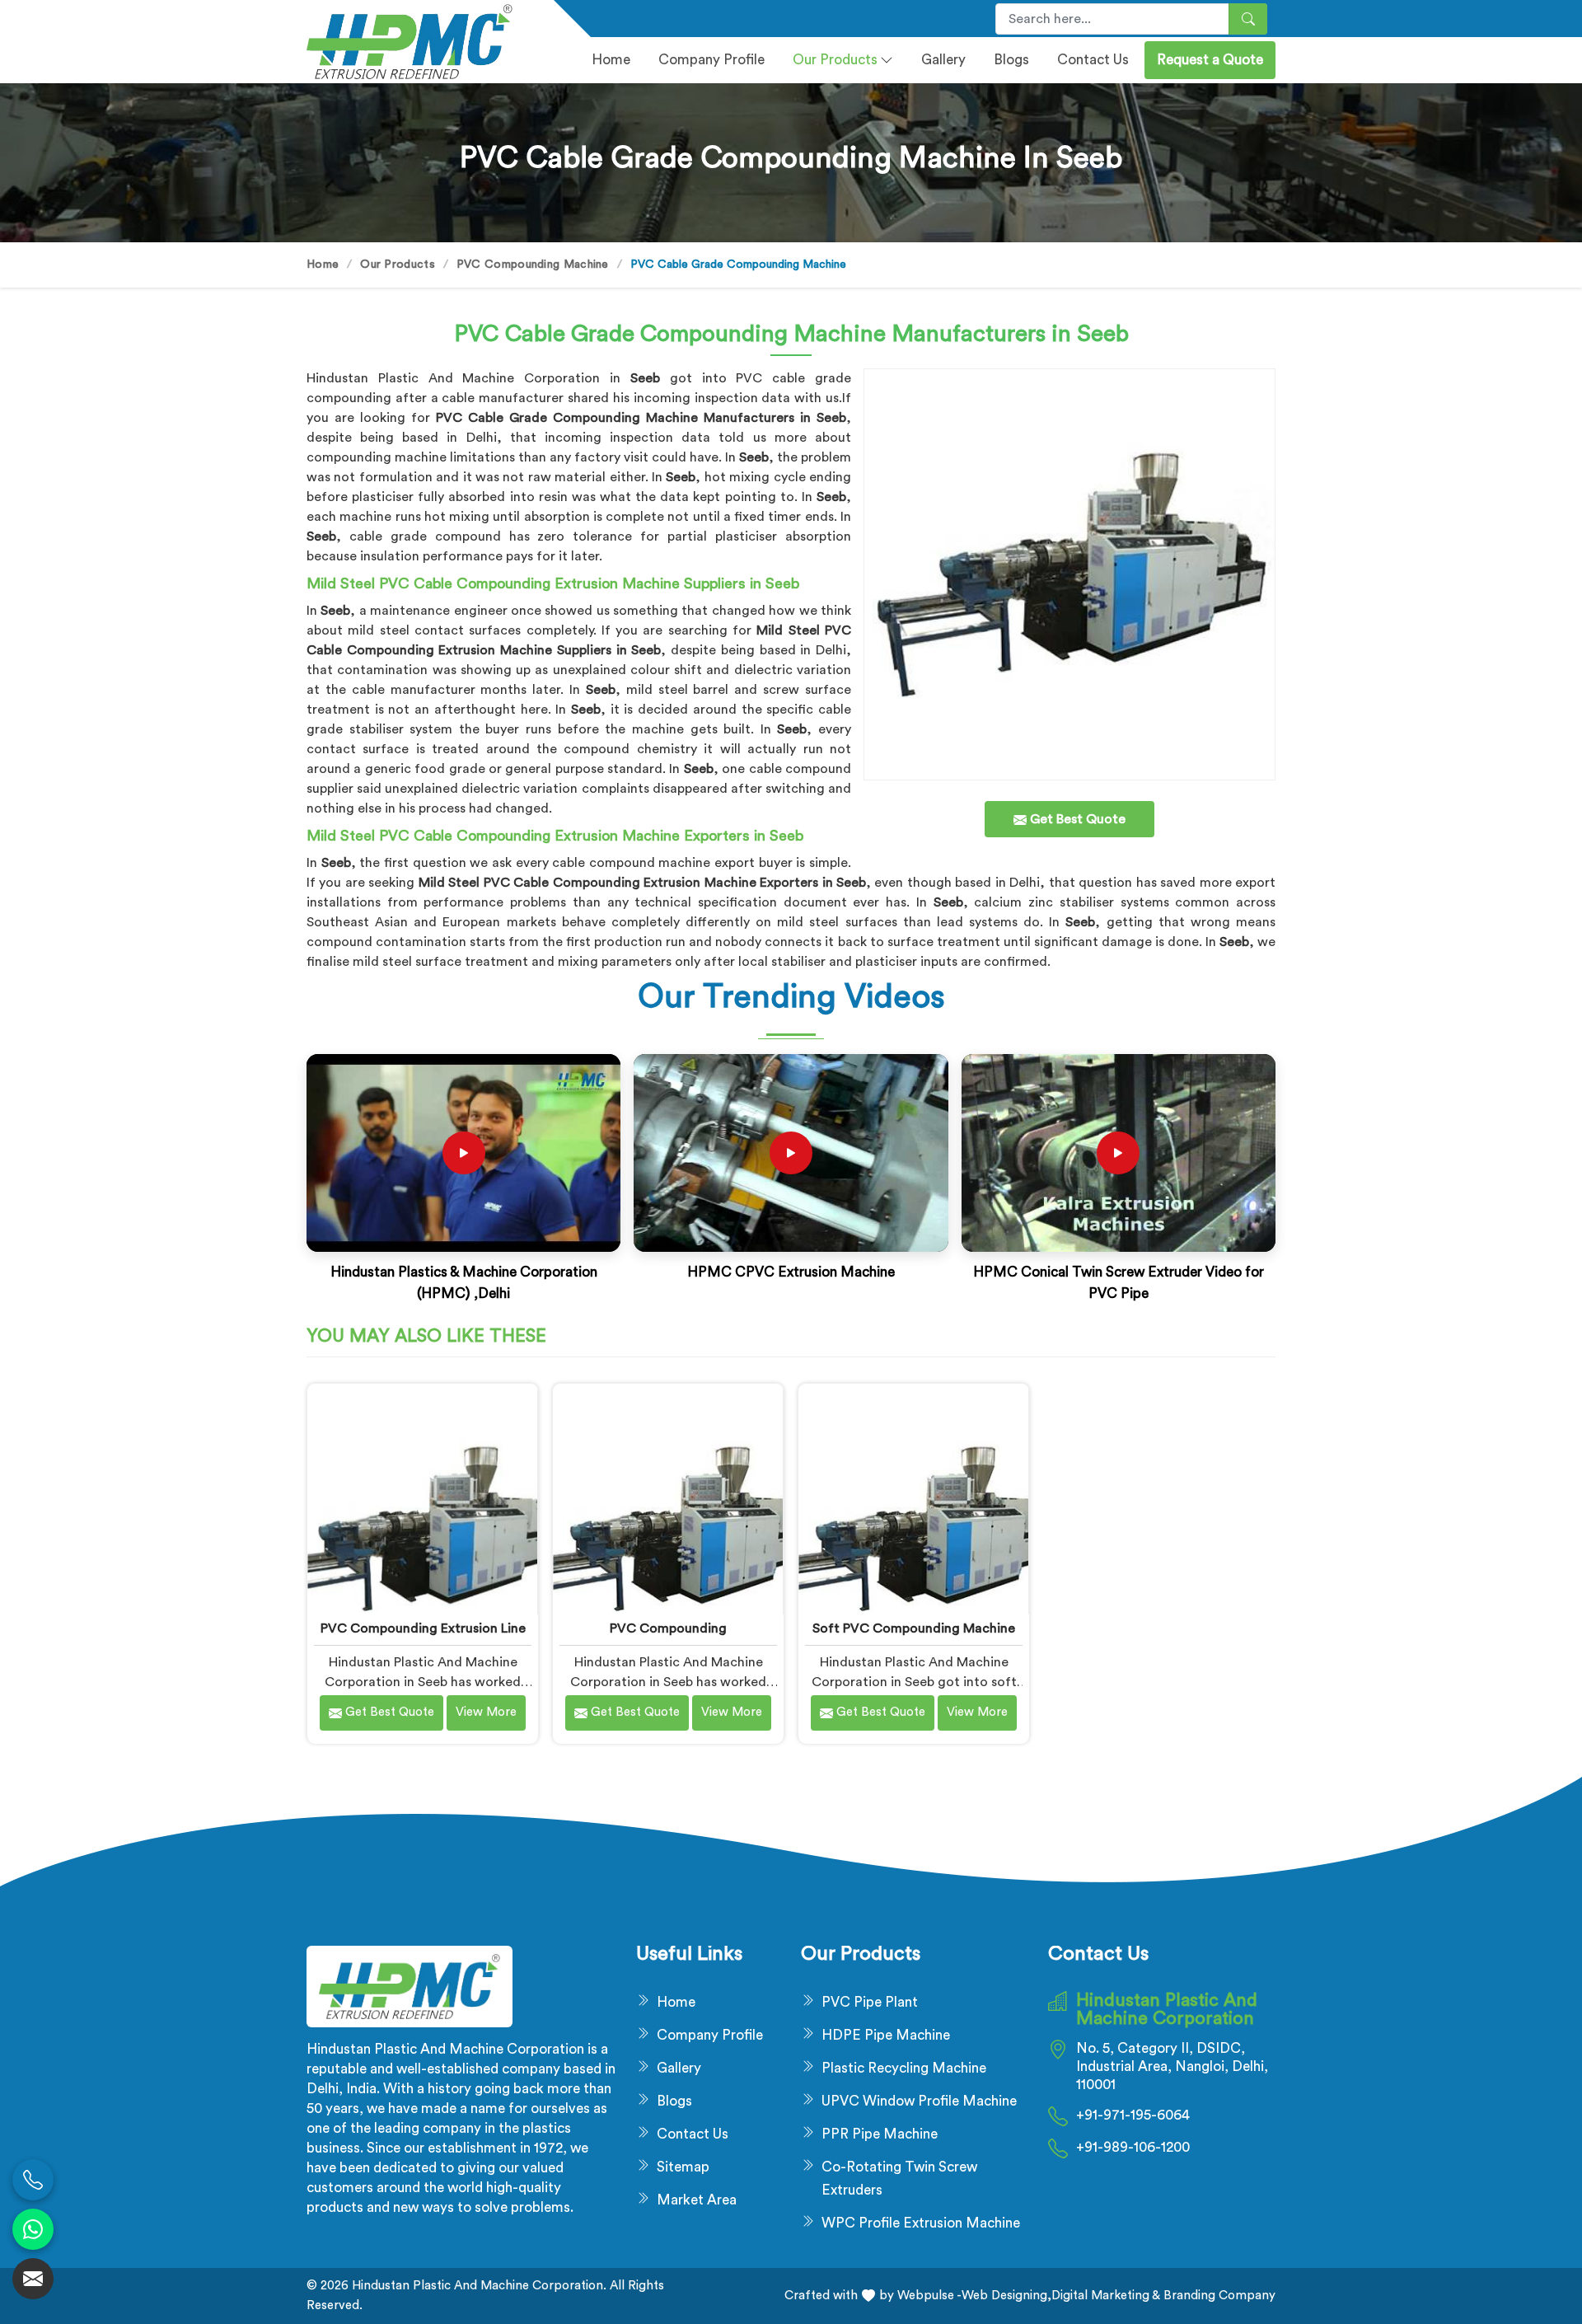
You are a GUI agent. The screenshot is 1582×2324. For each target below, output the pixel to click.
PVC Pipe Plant (870, 2002)
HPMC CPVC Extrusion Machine (791, 1272)
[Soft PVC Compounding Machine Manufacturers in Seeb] (913, 1499)
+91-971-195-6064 (1133, 2115)
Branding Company (1218, 2296)
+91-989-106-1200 (1133, 2147)
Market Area (697, 2200)
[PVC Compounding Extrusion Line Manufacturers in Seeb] (422, 1499)
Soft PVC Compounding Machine (914, 1628)
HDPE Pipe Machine (886, 2035)
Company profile (711, 60)
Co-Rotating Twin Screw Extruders (899, 2179)
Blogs (1011, 60)
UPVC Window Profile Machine (919, 2101)
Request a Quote (1210, 60)
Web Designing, (1006, 2296)
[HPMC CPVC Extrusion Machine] (791, 1153)
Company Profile (710, 2035)
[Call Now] (33, 2180)
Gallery (943, 60)
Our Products (835, 60)
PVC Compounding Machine (533, 265)
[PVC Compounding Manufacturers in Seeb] (668, 1499)
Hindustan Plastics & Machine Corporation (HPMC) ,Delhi (464, 1283)
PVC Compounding (668, 1628)
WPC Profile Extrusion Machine (921, 2223)
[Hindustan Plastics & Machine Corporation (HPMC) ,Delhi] (464, 1153)
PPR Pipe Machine (880, 2134)
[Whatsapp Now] (33, 2229)
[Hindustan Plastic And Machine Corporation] (420, 42)
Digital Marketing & (1106, 2296)
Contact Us (1093, 60)
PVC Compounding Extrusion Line (423, 1628)
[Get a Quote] (33, 2279)
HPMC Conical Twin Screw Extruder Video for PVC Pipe (1119, 1283)
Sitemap (683, 2167)
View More (486, 1712)
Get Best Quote (388, 1712)
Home (611, 60)
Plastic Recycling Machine (904, 2068)
